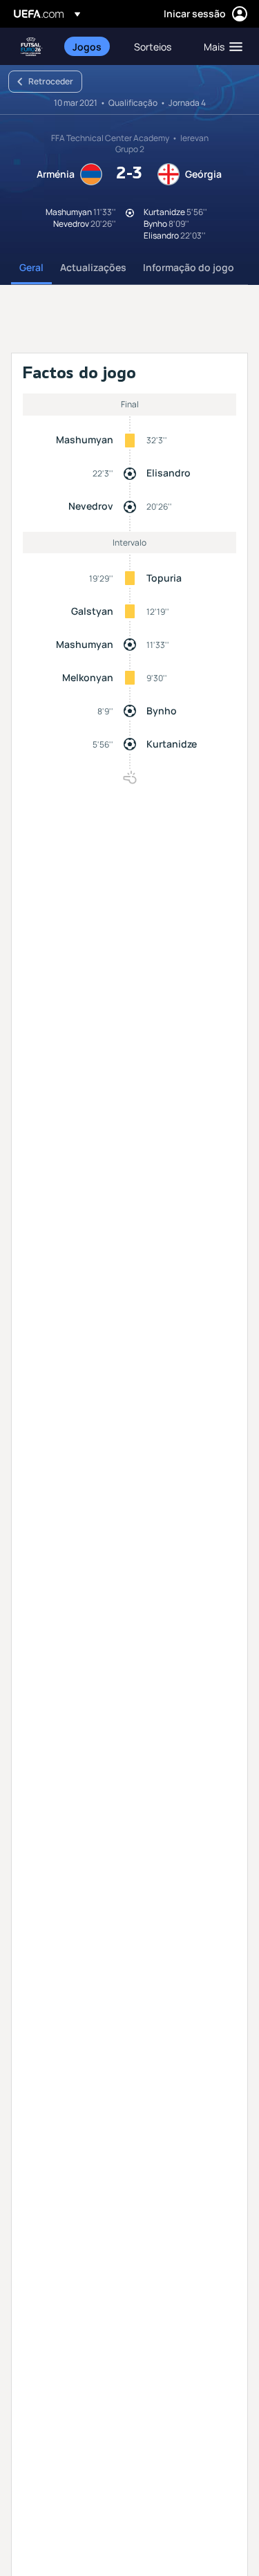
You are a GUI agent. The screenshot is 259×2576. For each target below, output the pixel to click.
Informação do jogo (189, 267)
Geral (31, 267)
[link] (87, 46)
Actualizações (93, 267)
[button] (220, 46)
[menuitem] (92, 46)
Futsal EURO (32, 47)
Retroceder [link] (51, 81)
